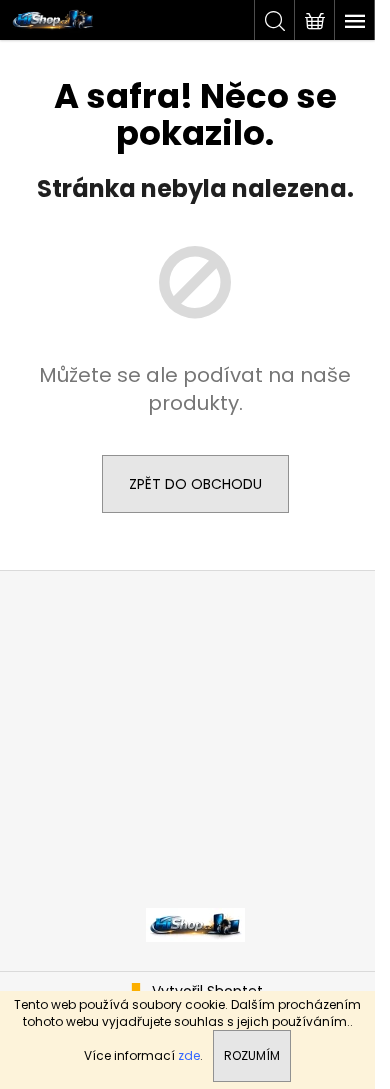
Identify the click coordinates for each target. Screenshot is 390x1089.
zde (189, 1055)
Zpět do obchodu (195, 484)
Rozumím (252, 1055)
